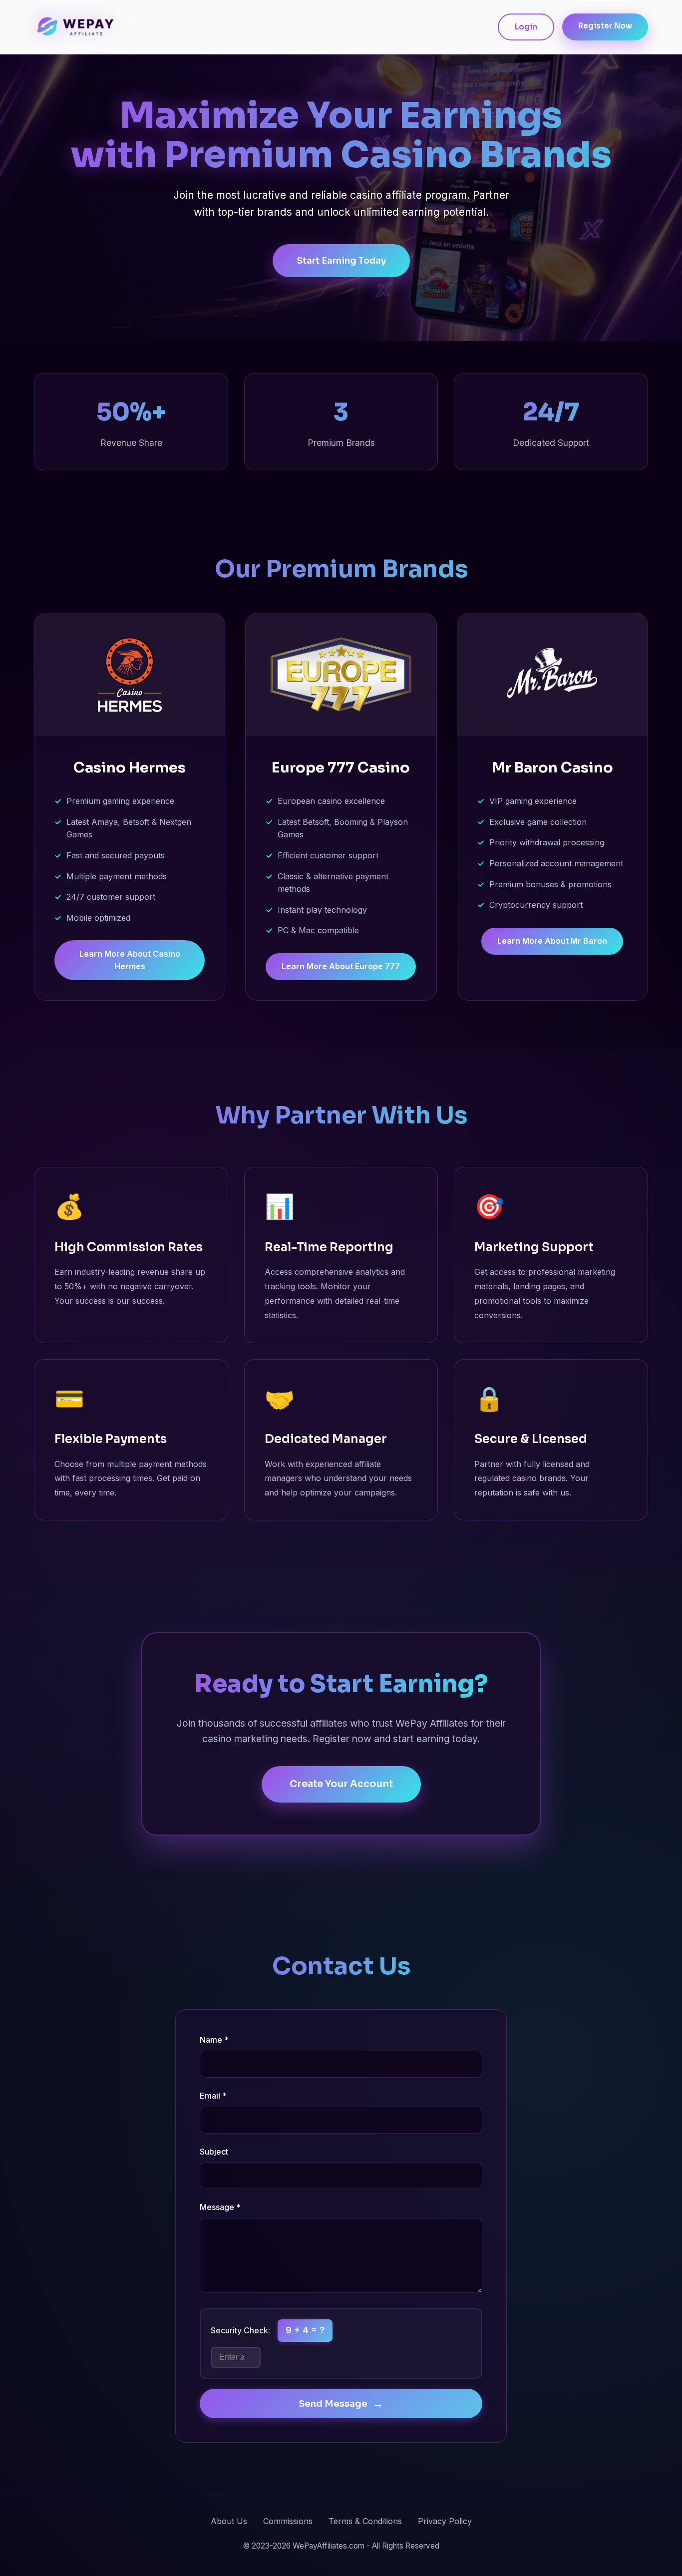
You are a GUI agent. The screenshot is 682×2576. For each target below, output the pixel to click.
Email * (213, 2096)
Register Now (605, 26)
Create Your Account (341, 1784)
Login (526, 27)
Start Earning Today (341, 261)
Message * (220, 2207)
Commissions (288, 2521)
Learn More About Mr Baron (552, 941)
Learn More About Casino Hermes (130, 960)
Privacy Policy (445, 2521)
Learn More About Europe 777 (341, 966)
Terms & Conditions (365, 2521)
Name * (214, 2040)
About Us (229, 2521)
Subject (214, 2152)
